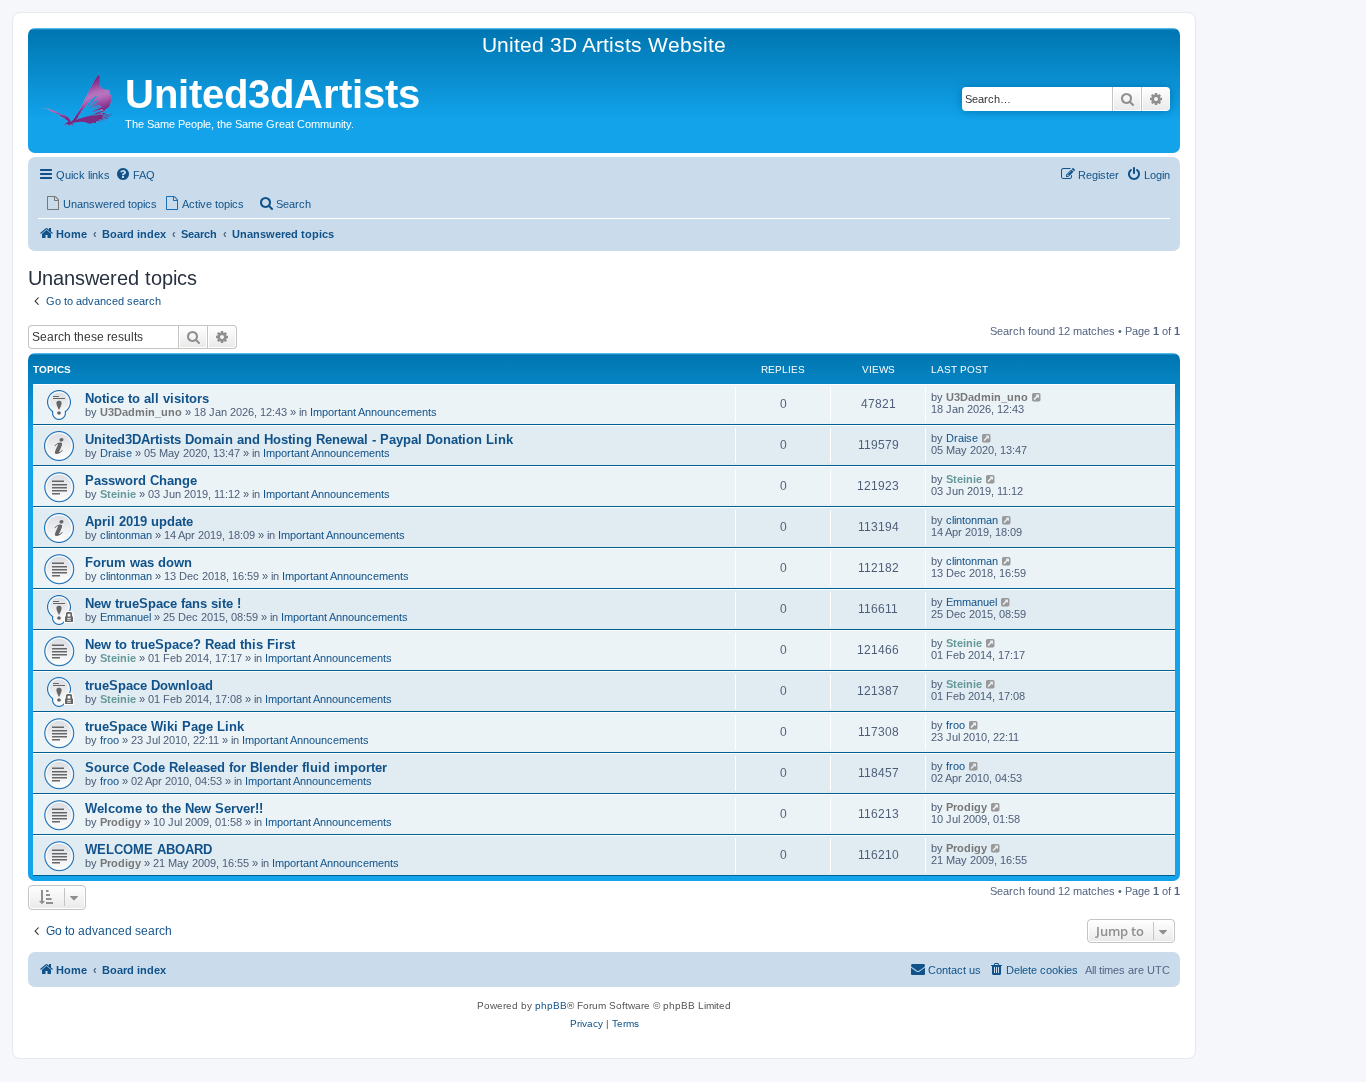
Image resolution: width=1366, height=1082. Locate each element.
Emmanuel (125, 617)
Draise (116, 453)
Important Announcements (373, 412)
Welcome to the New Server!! (174, 808)
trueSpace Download (149, 685)
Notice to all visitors (147, 398)
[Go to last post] (1037, 397)
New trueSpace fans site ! (163, 603)
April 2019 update (139, 521)
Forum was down (138, 562)
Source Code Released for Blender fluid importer (236, 767)
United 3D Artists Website (604, 44)
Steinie (118, 494)
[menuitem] (135, 175)
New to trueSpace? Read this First (190, 644)
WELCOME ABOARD (148, 849)
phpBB (551, 1005)
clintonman (126, 535)
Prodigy (120, 822)
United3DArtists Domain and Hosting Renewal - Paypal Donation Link (299, 439)
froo (109, 740)
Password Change (141, 480)
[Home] (79, 97)
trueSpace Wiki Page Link (164, 726)
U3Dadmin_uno (141, 412)
